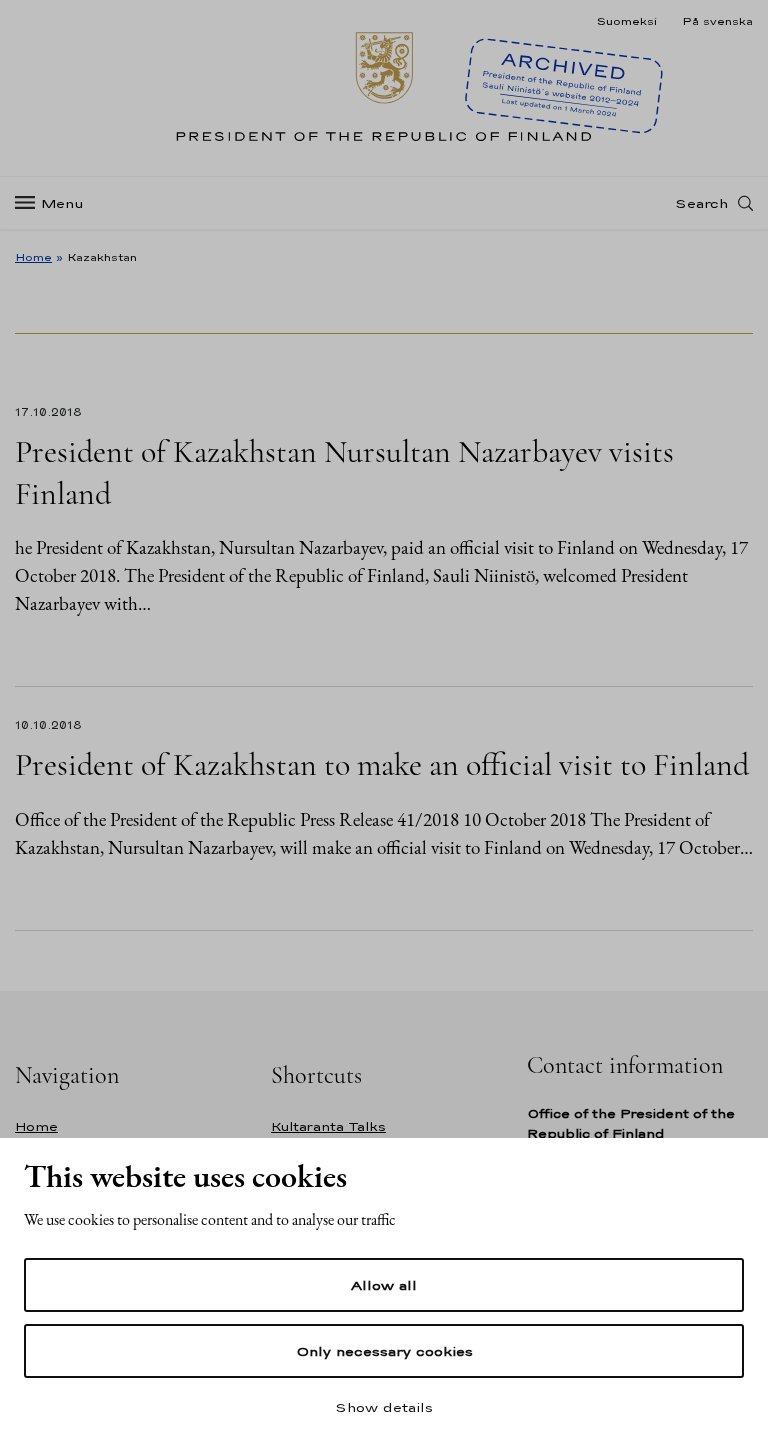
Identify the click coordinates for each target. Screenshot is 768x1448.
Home (33, 257)
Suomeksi (626, 21)
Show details (384, 1407)
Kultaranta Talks (328, 1126)
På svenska (717, 21)
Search (701, 203)
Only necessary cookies (384, 1351)
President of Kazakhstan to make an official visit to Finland (382, 764)
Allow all (384, 1285)
